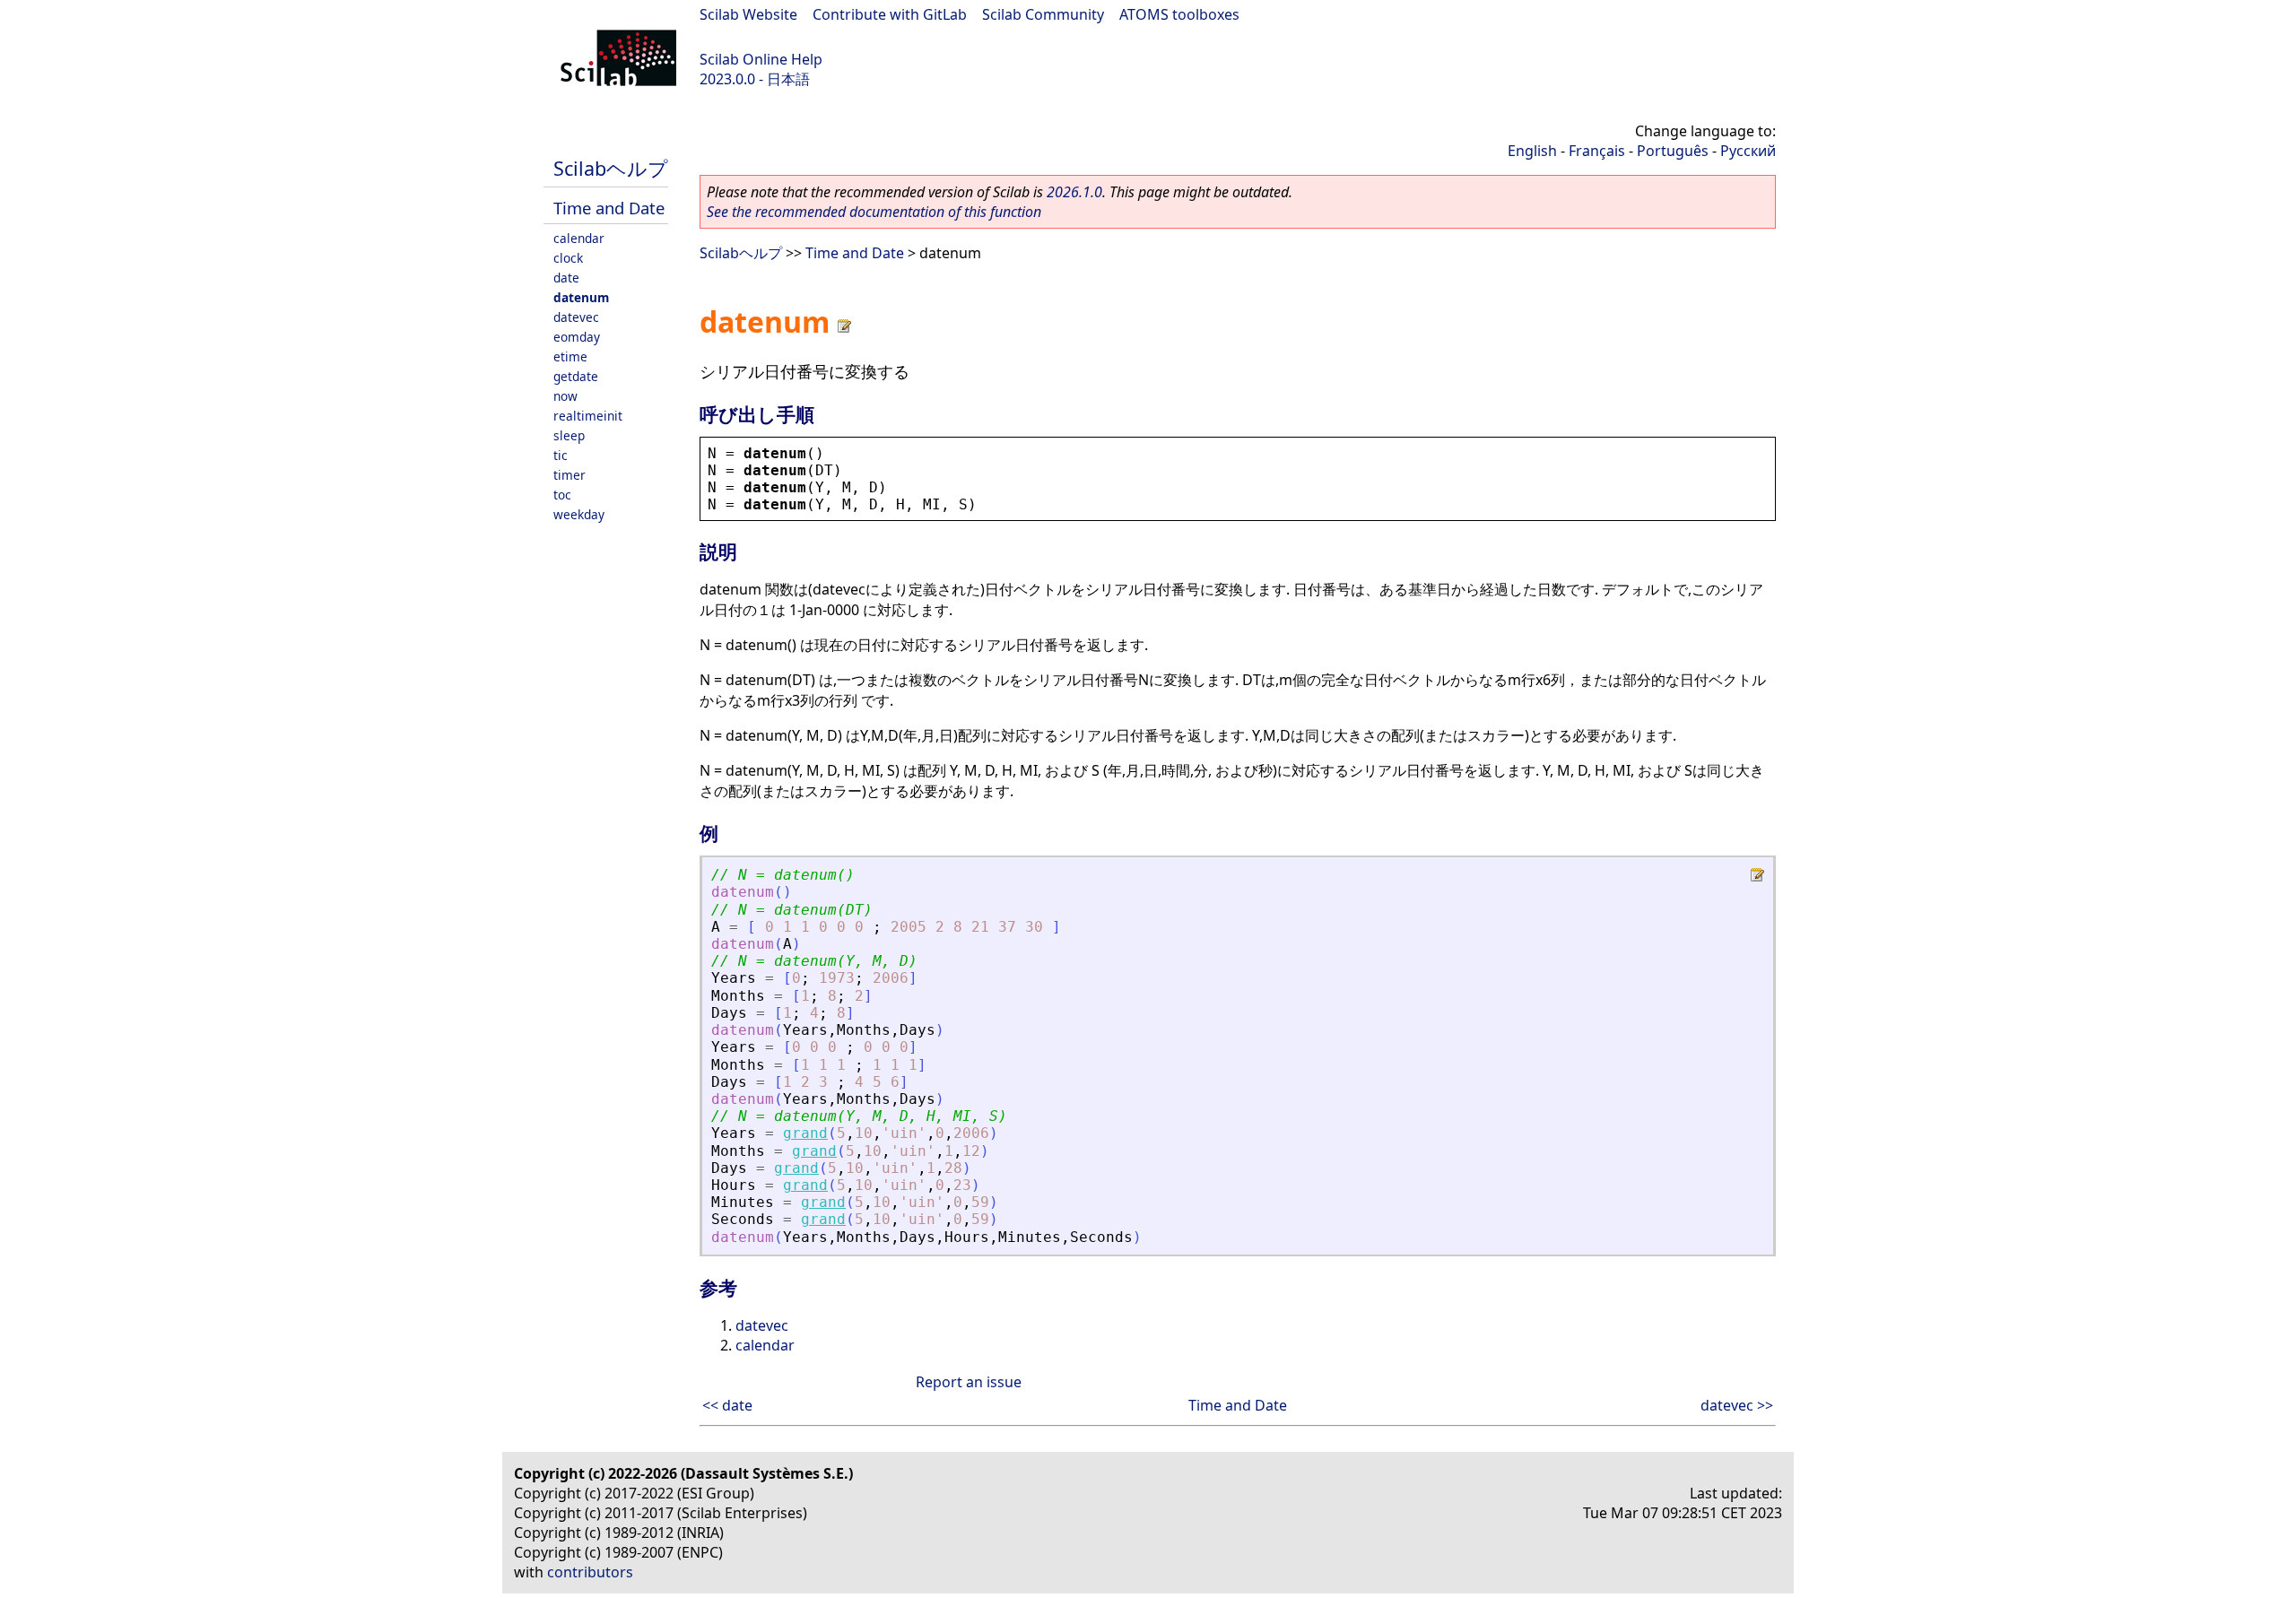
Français (1597, 151)
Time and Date (609, 208)
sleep (569, 435)
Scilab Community (1043, 14)
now (565, 396)
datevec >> (1737, 1405)
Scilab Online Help (761, 59)
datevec (576, 317)
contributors (590, 1572)
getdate (576, 376)
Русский (1748, 151)
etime (570, 356)
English (1532, 151)
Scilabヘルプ (611, 168)
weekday (579, 514)
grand (805, 1133)
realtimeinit (588, 416)
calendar (579, 238)
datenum (581, 297)
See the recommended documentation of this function (874, 212)
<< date (727, 1405)
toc (562, 495)
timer (570, 475)
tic (561, 455)
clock (568, 258)
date (566, 278)
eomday (577, 337)
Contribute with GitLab (890, 14)
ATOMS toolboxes (1179, 14)
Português (1673, 151)
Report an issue (969, 1382)
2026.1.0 (1074, 192)
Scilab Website (748, 14)
